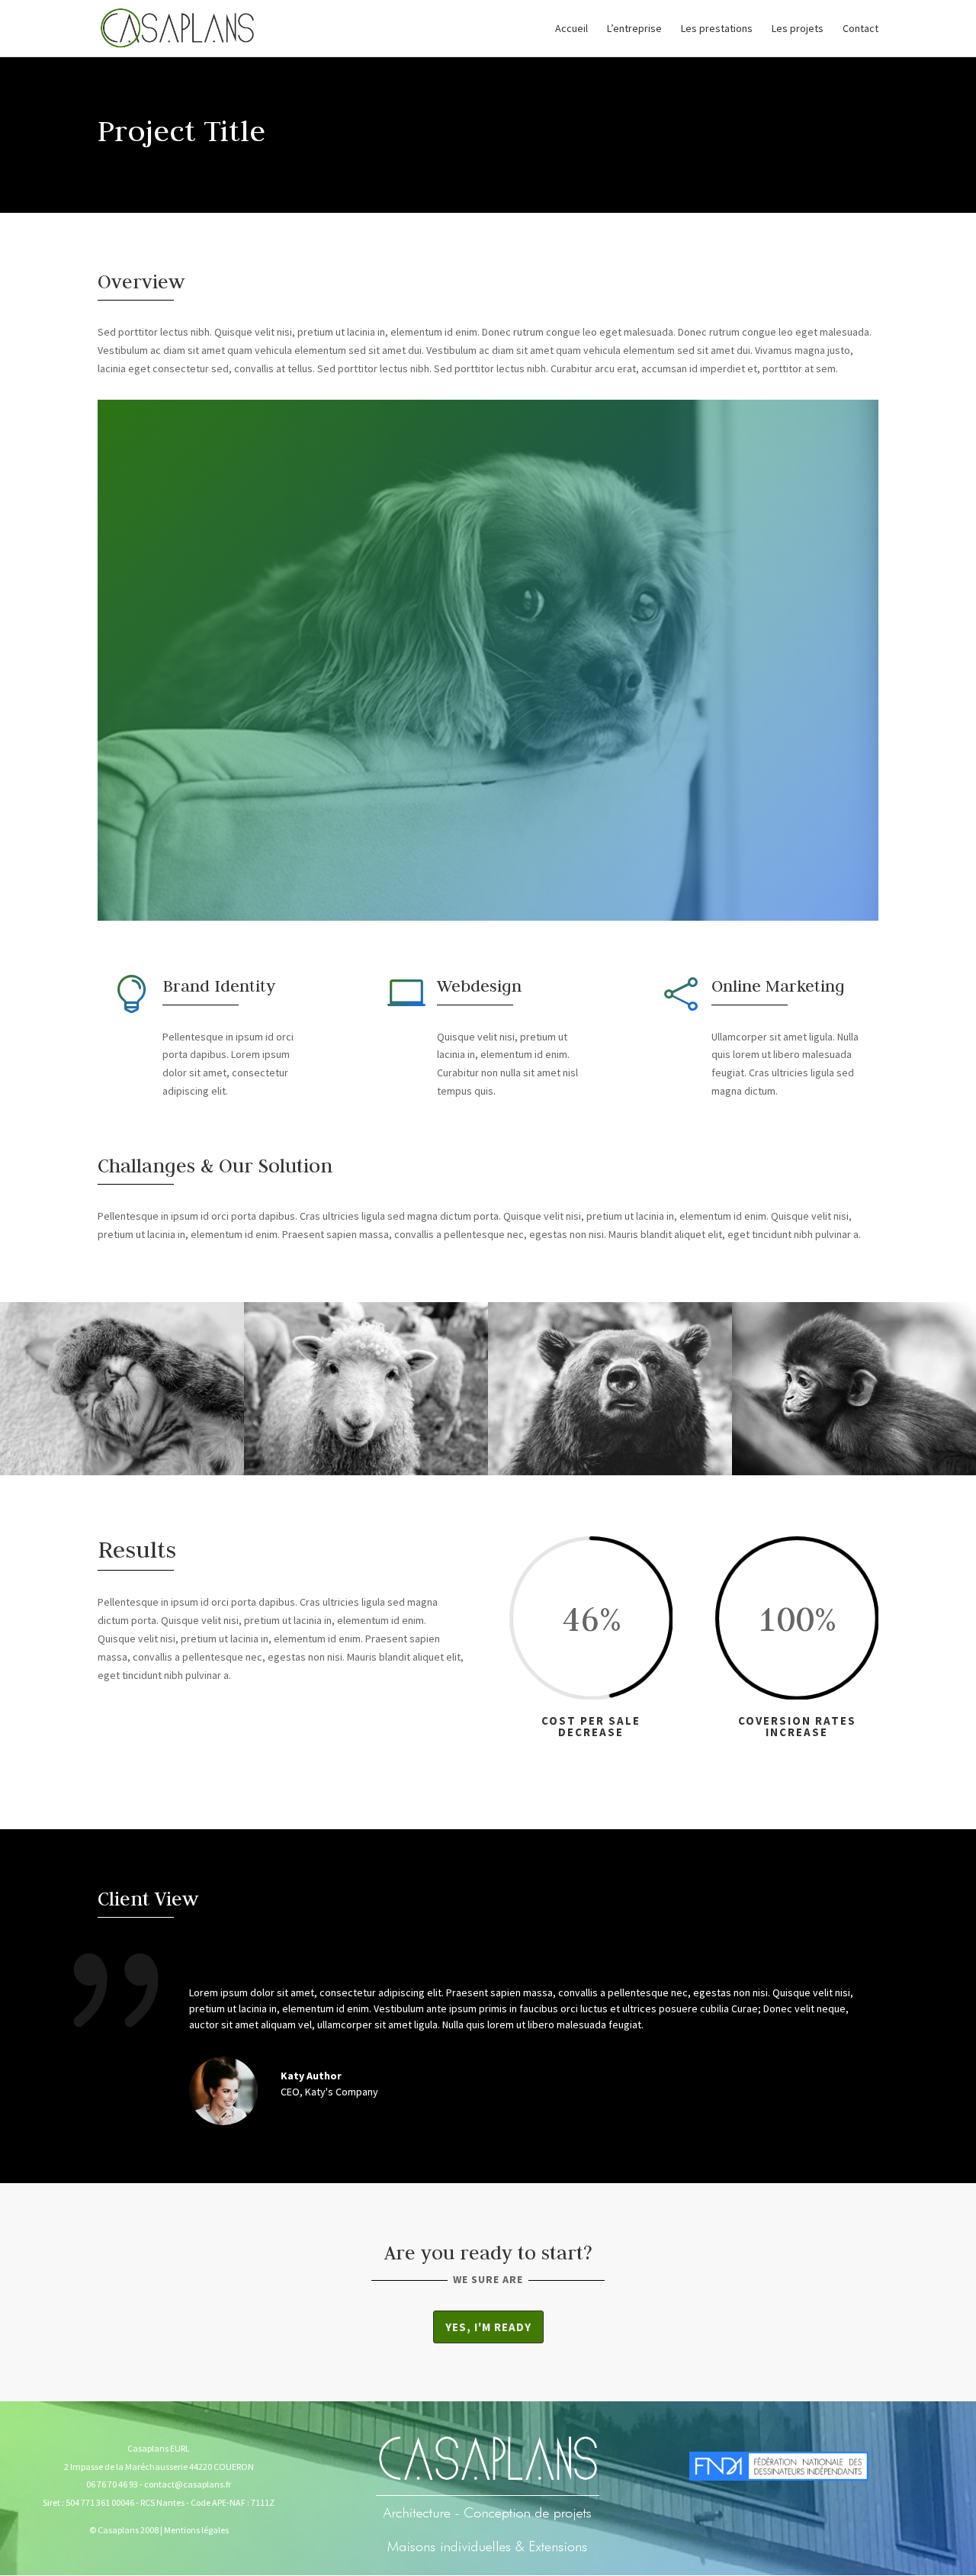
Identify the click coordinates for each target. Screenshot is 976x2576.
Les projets (798, 29)
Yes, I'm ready (488, 2327)
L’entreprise (634, 29)
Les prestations (717, 29)
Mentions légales (196, 2530)
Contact (860, 29)
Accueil (571, 29)
